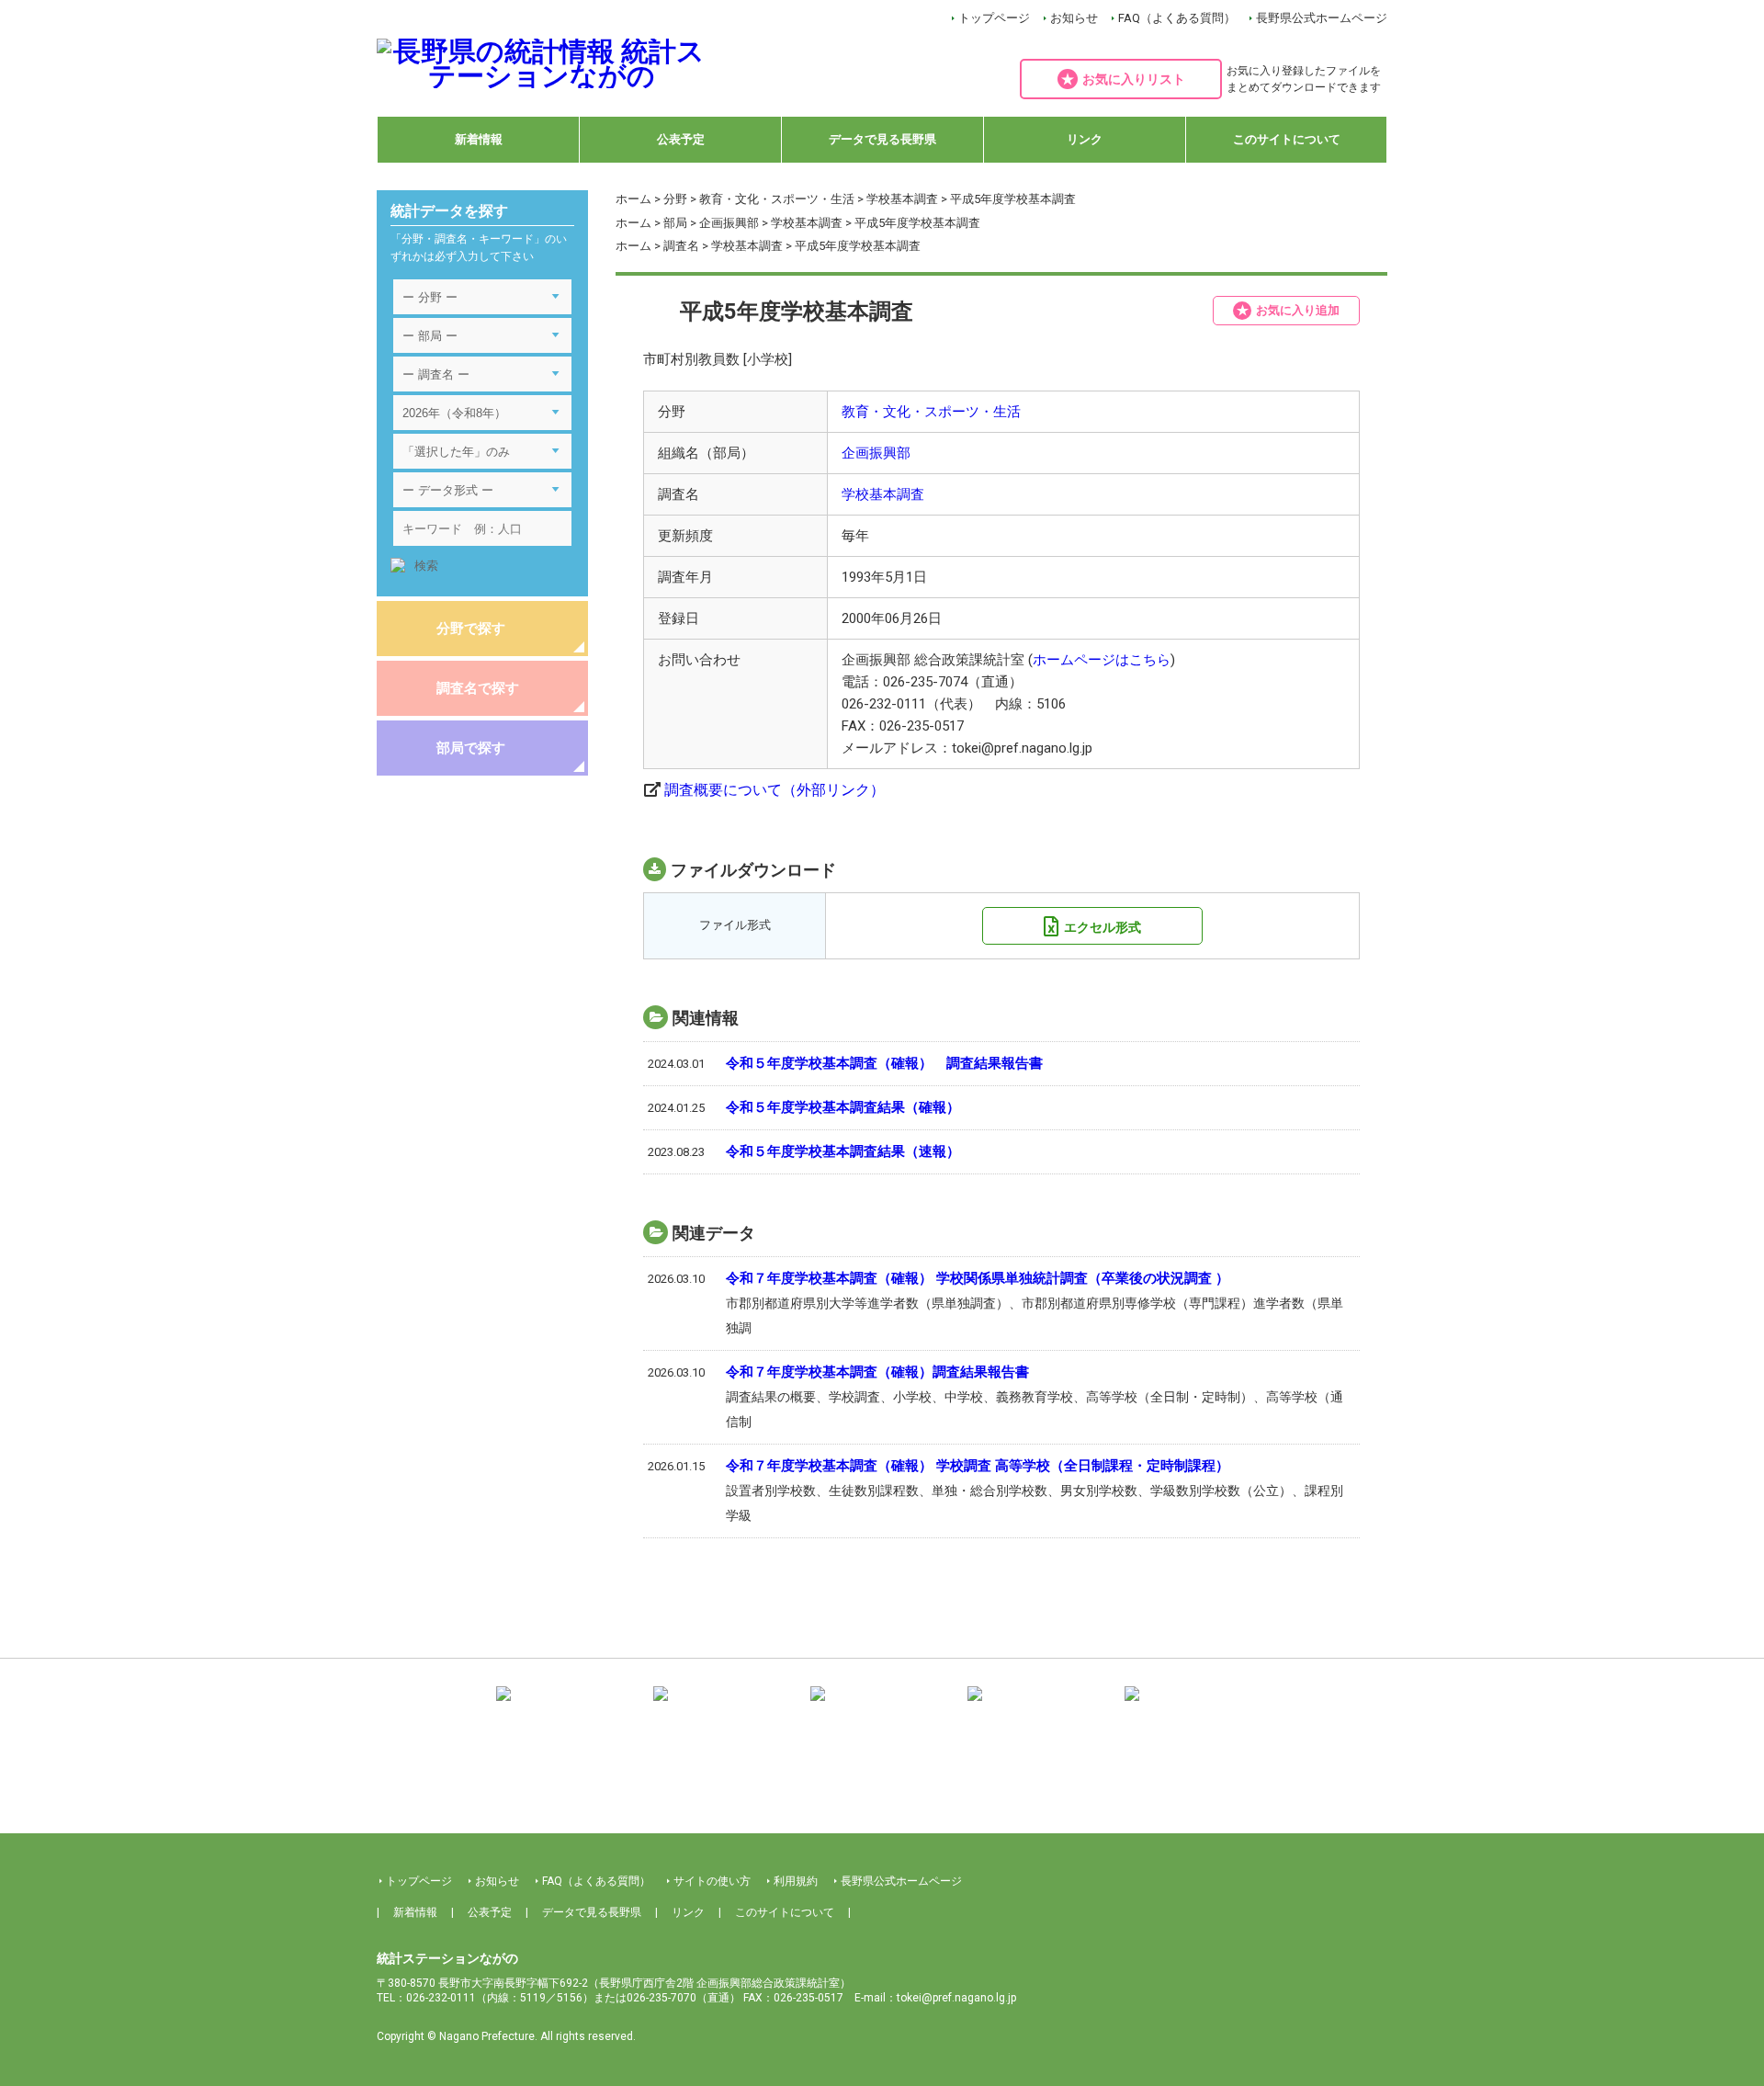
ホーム (633, 199)
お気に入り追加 (1298, 310)
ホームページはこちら (1102, 660)
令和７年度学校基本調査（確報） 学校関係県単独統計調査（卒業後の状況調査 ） (978, 1278)
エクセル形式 (1102, 927)
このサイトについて (1287, 139)
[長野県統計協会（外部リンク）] (725, 1707)
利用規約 (796, 1881)
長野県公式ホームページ (1322, 18)
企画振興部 (729, 223)
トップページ (994, 18)
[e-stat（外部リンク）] (1196, 1707)
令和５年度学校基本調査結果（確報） (843, 1107)
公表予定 (681, 139)
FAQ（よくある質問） (1177, 18)
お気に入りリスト (1134, 79)
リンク (1085, 139)
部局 (675, 223)
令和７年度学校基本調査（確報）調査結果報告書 (877, 1372)
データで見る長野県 (882, 139)
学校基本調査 (902, 199)
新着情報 (479, 139)
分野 (675, 199)
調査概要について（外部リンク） (775, 790)
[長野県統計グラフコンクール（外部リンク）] (882, 1707)
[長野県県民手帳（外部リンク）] (568, 1707)
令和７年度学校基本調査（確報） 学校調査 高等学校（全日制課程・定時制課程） (978, 1466)
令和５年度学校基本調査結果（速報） (843, 1151)
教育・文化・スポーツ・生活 (777, 199)
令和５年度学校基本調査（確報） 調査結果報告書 (884, 1063)
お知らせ (1074, 18)
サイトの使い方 (712, 1881)
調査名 (681, 246)
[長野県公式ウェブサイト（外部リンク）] (1039, 1707)
